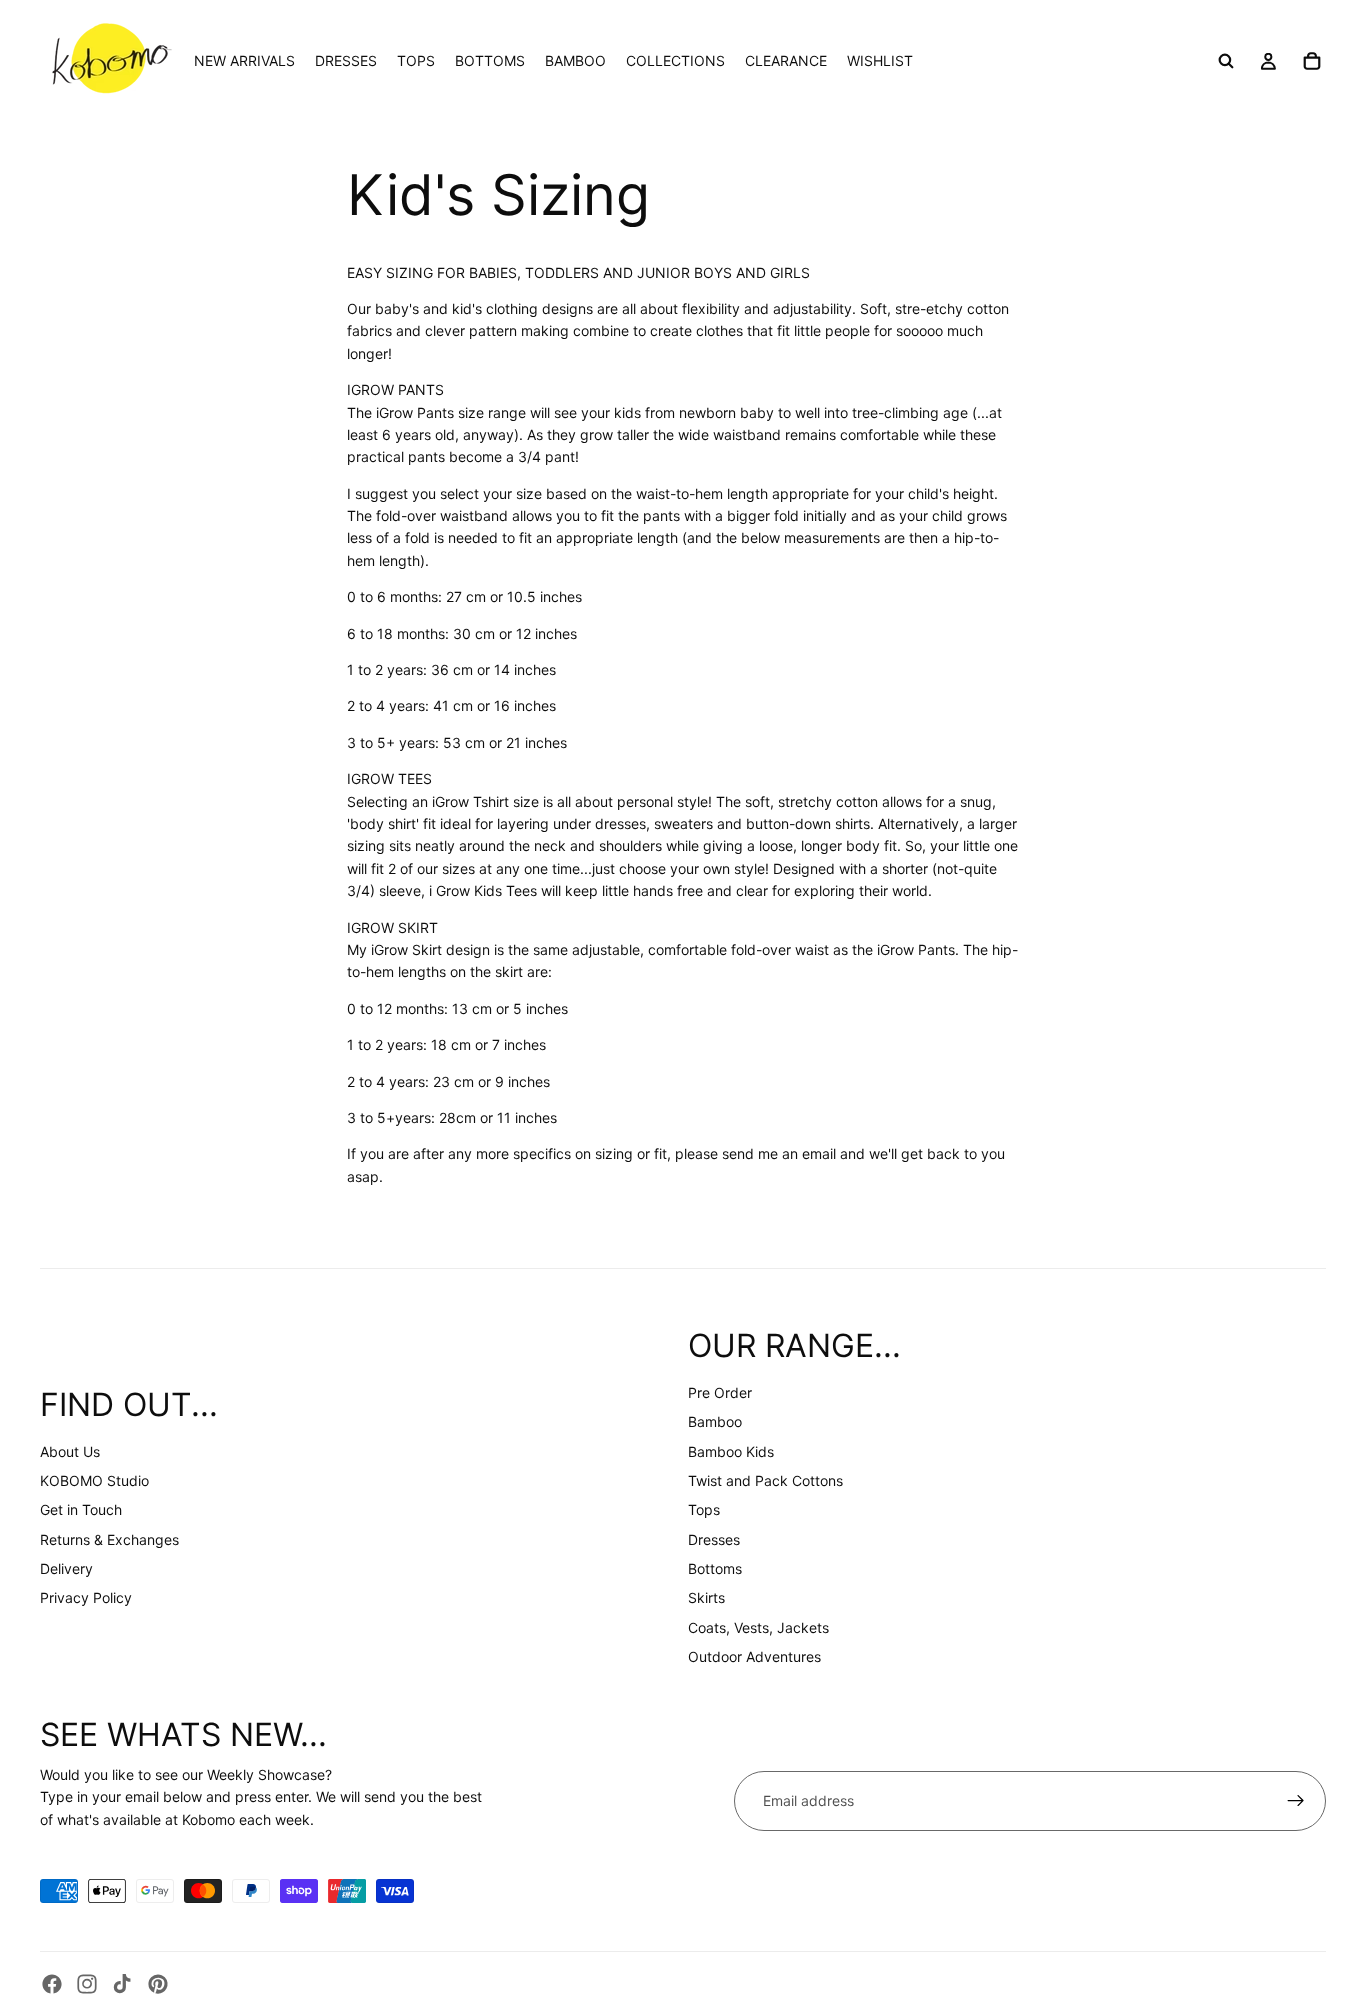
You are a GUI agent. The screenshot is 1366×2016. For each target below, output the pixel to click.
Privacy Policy (86, 1597)
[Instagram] (87, 1984)
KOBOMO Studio (94, 1480)
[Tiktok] (122, 1984)
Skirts (706, 1597)
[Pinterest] (158, 1984)
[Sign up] (1296, 1801)
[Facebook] (52, 1984)
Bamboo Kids (731, 1451)
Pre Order (720, 1392)
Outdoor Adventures (754, 1656)
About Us (70, 1451)
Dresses (714, 1539)
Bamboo (715, 1421)
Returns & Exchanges (109, 1539)
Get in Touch (81, 1509)
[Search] (1226, 61)
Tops (704, 1509)
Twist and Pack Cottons (765, 1480)
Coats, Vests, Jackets (758, 1627)
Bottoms (715, 1568)
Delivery (66, 1568)
